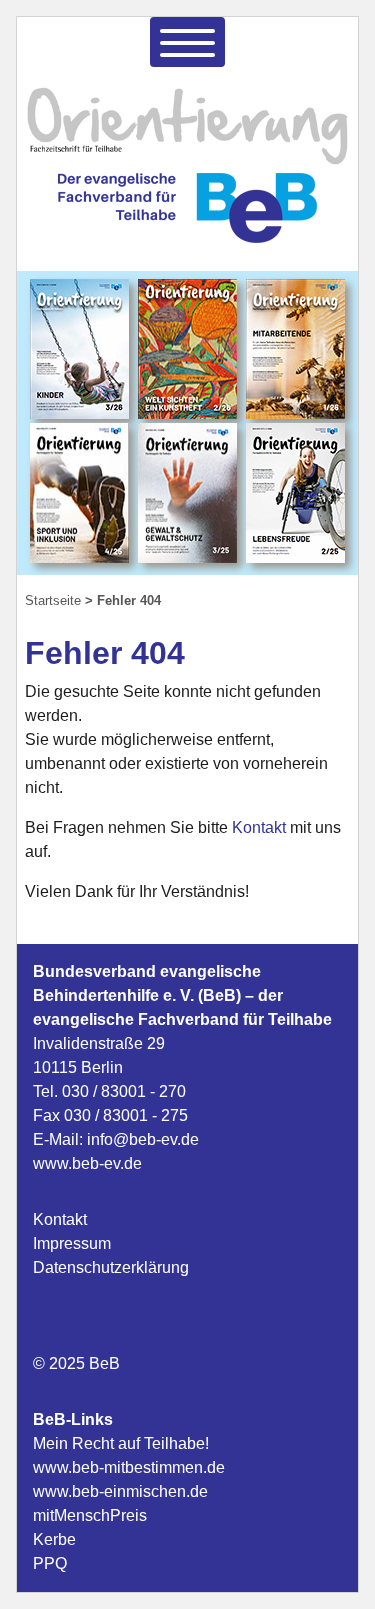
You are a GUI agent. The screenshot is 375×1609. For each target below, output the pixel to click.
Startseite (53, 600)
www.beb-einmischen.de (120, 1491)
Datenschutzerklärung (111, 1267)
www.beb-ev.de (87, 1163)
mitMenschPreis (90, 1515)
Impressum (72, 1243)
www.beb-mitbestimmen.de (129, 1467)
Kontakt (261, 827)
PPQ (50, 1563)
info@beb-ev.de (143, 1139)
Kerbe (54, 1539)
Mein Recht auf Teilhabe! (121, 1443)
